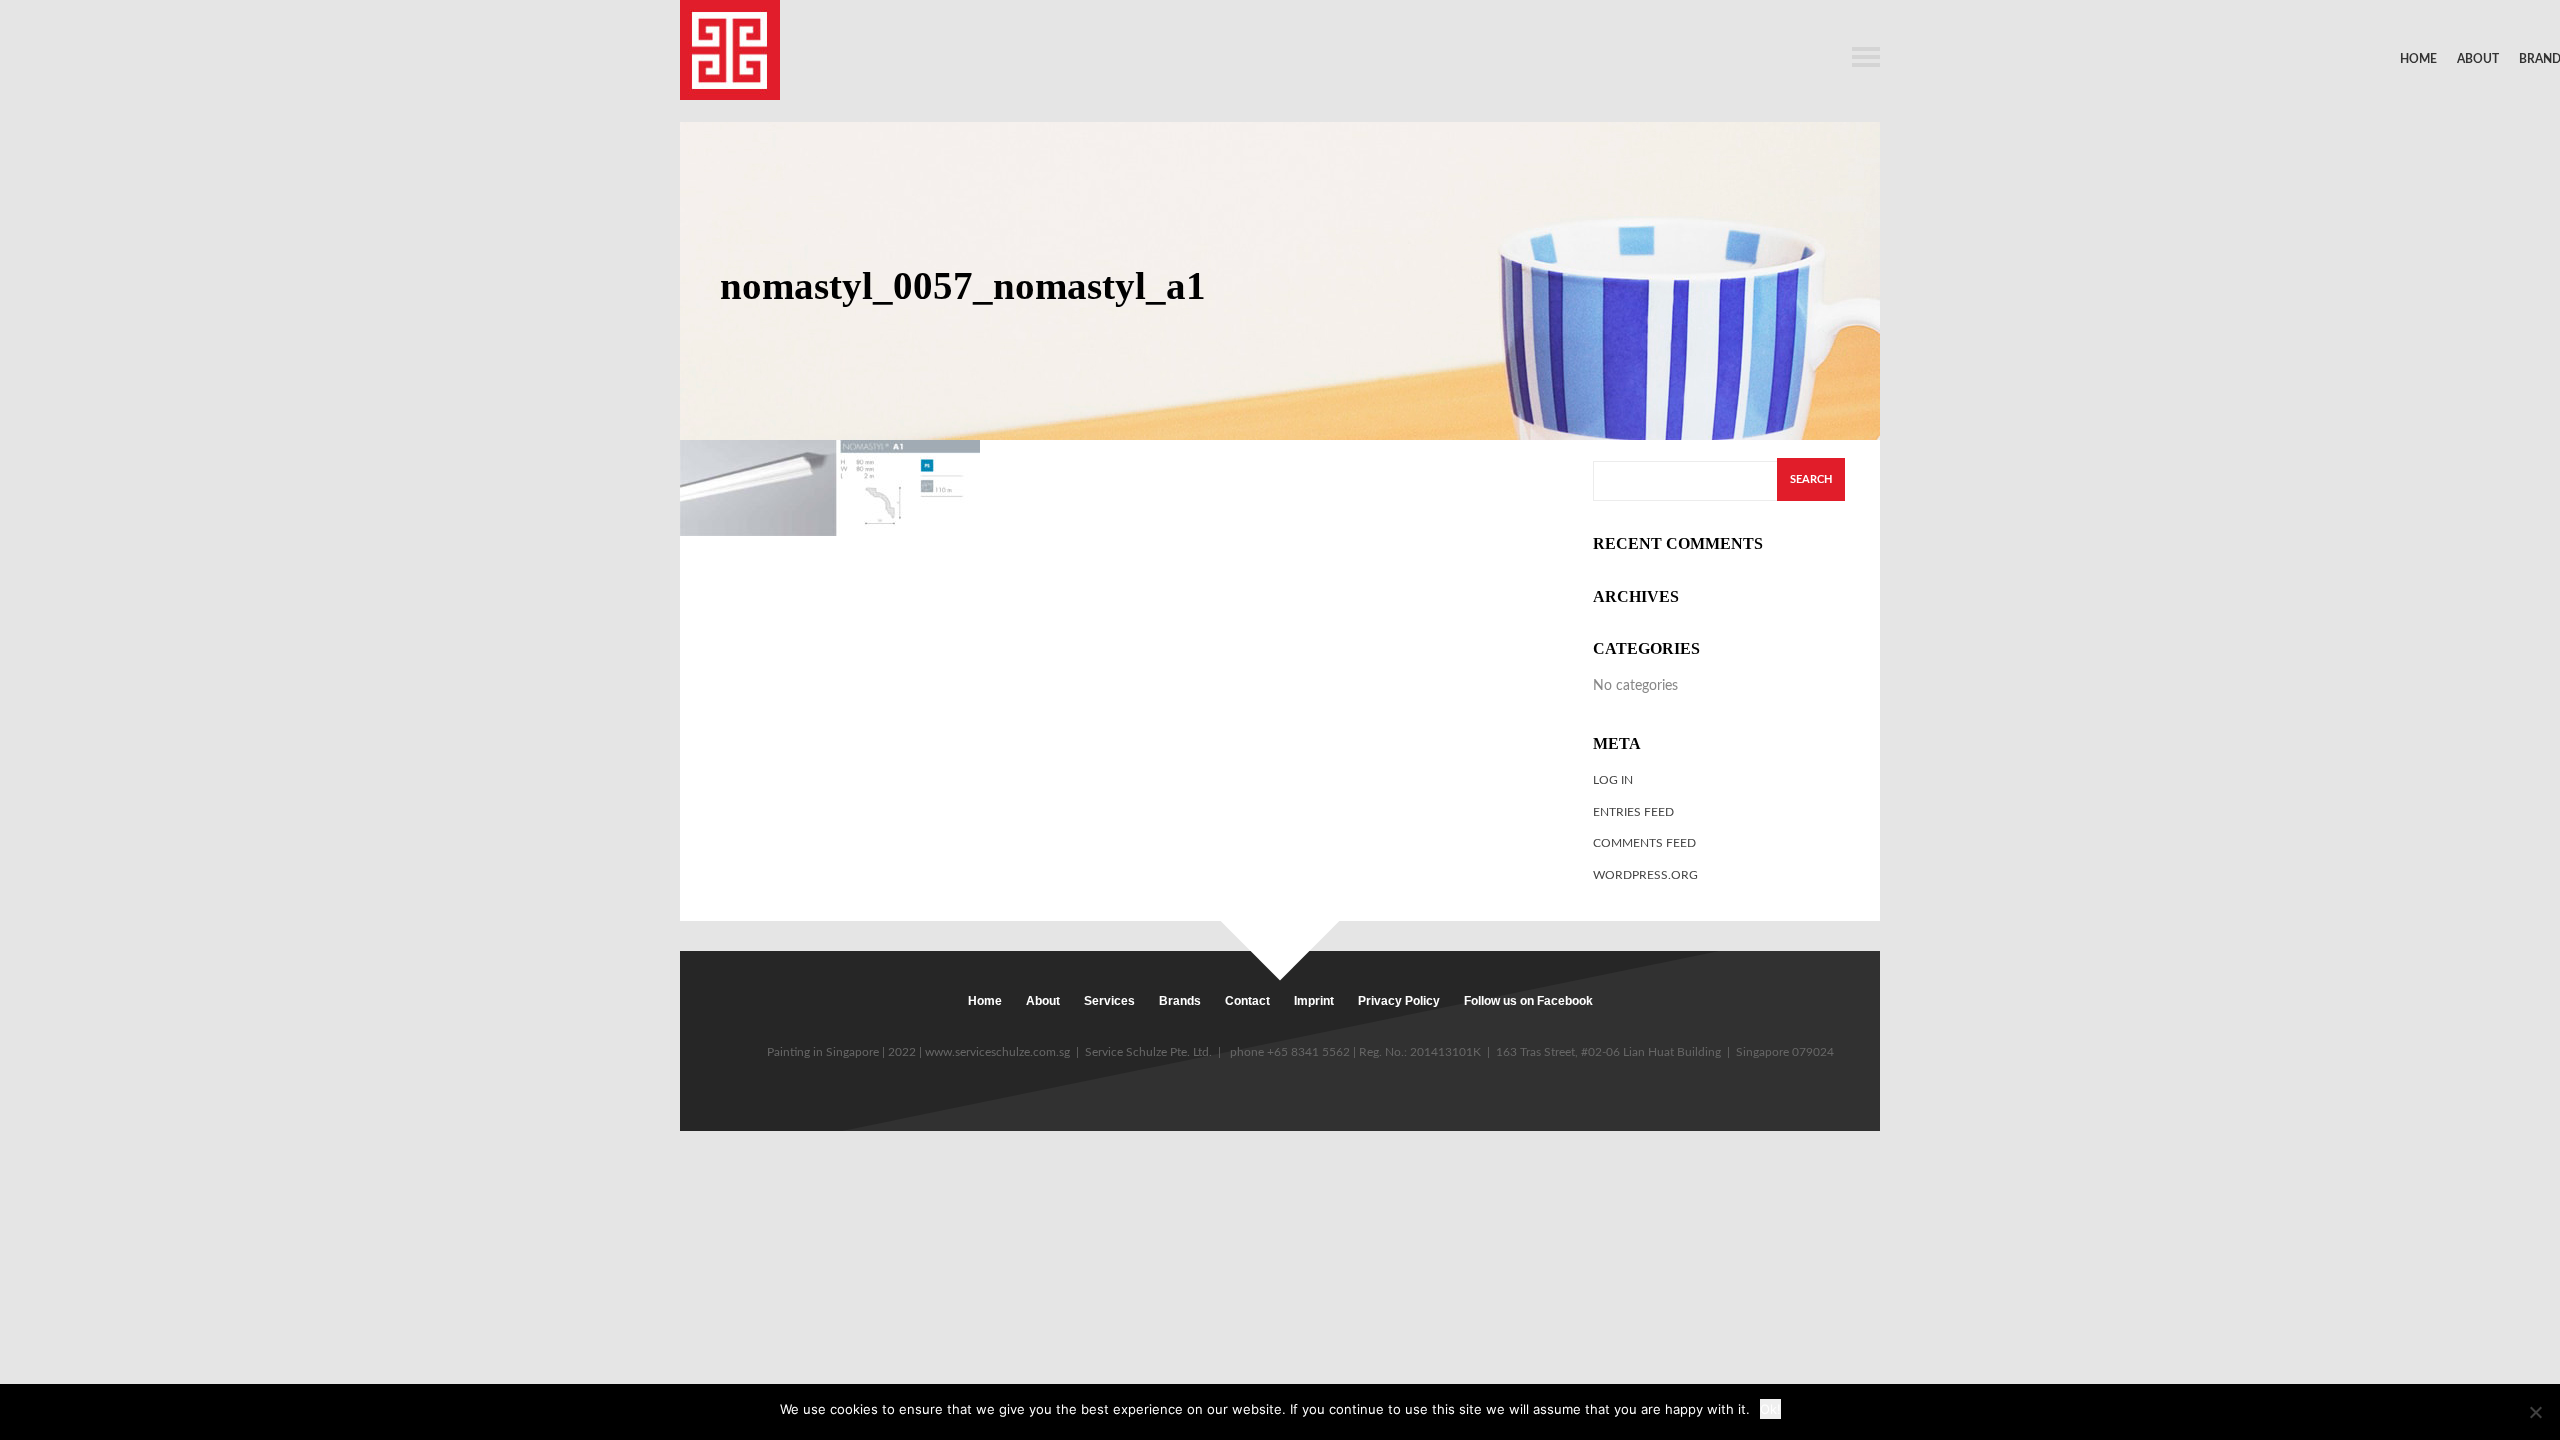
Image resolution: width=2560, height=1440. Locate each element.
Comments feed (1644, 843)
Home (2418, 59)
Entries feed (1633, 812)
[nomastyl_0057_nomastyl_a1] (830, 487)
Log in (1613, 780)
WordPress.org (1645, 875)
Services (1109, 1001)
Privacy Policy (1399, 1001)
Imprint (1314, 1001)
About (2478, 59)
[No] (2535, 1412)
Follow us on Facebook (1528, 1001)
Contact (1247, 1001)
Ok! (1770, 1409)
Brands (1180, 1001)
